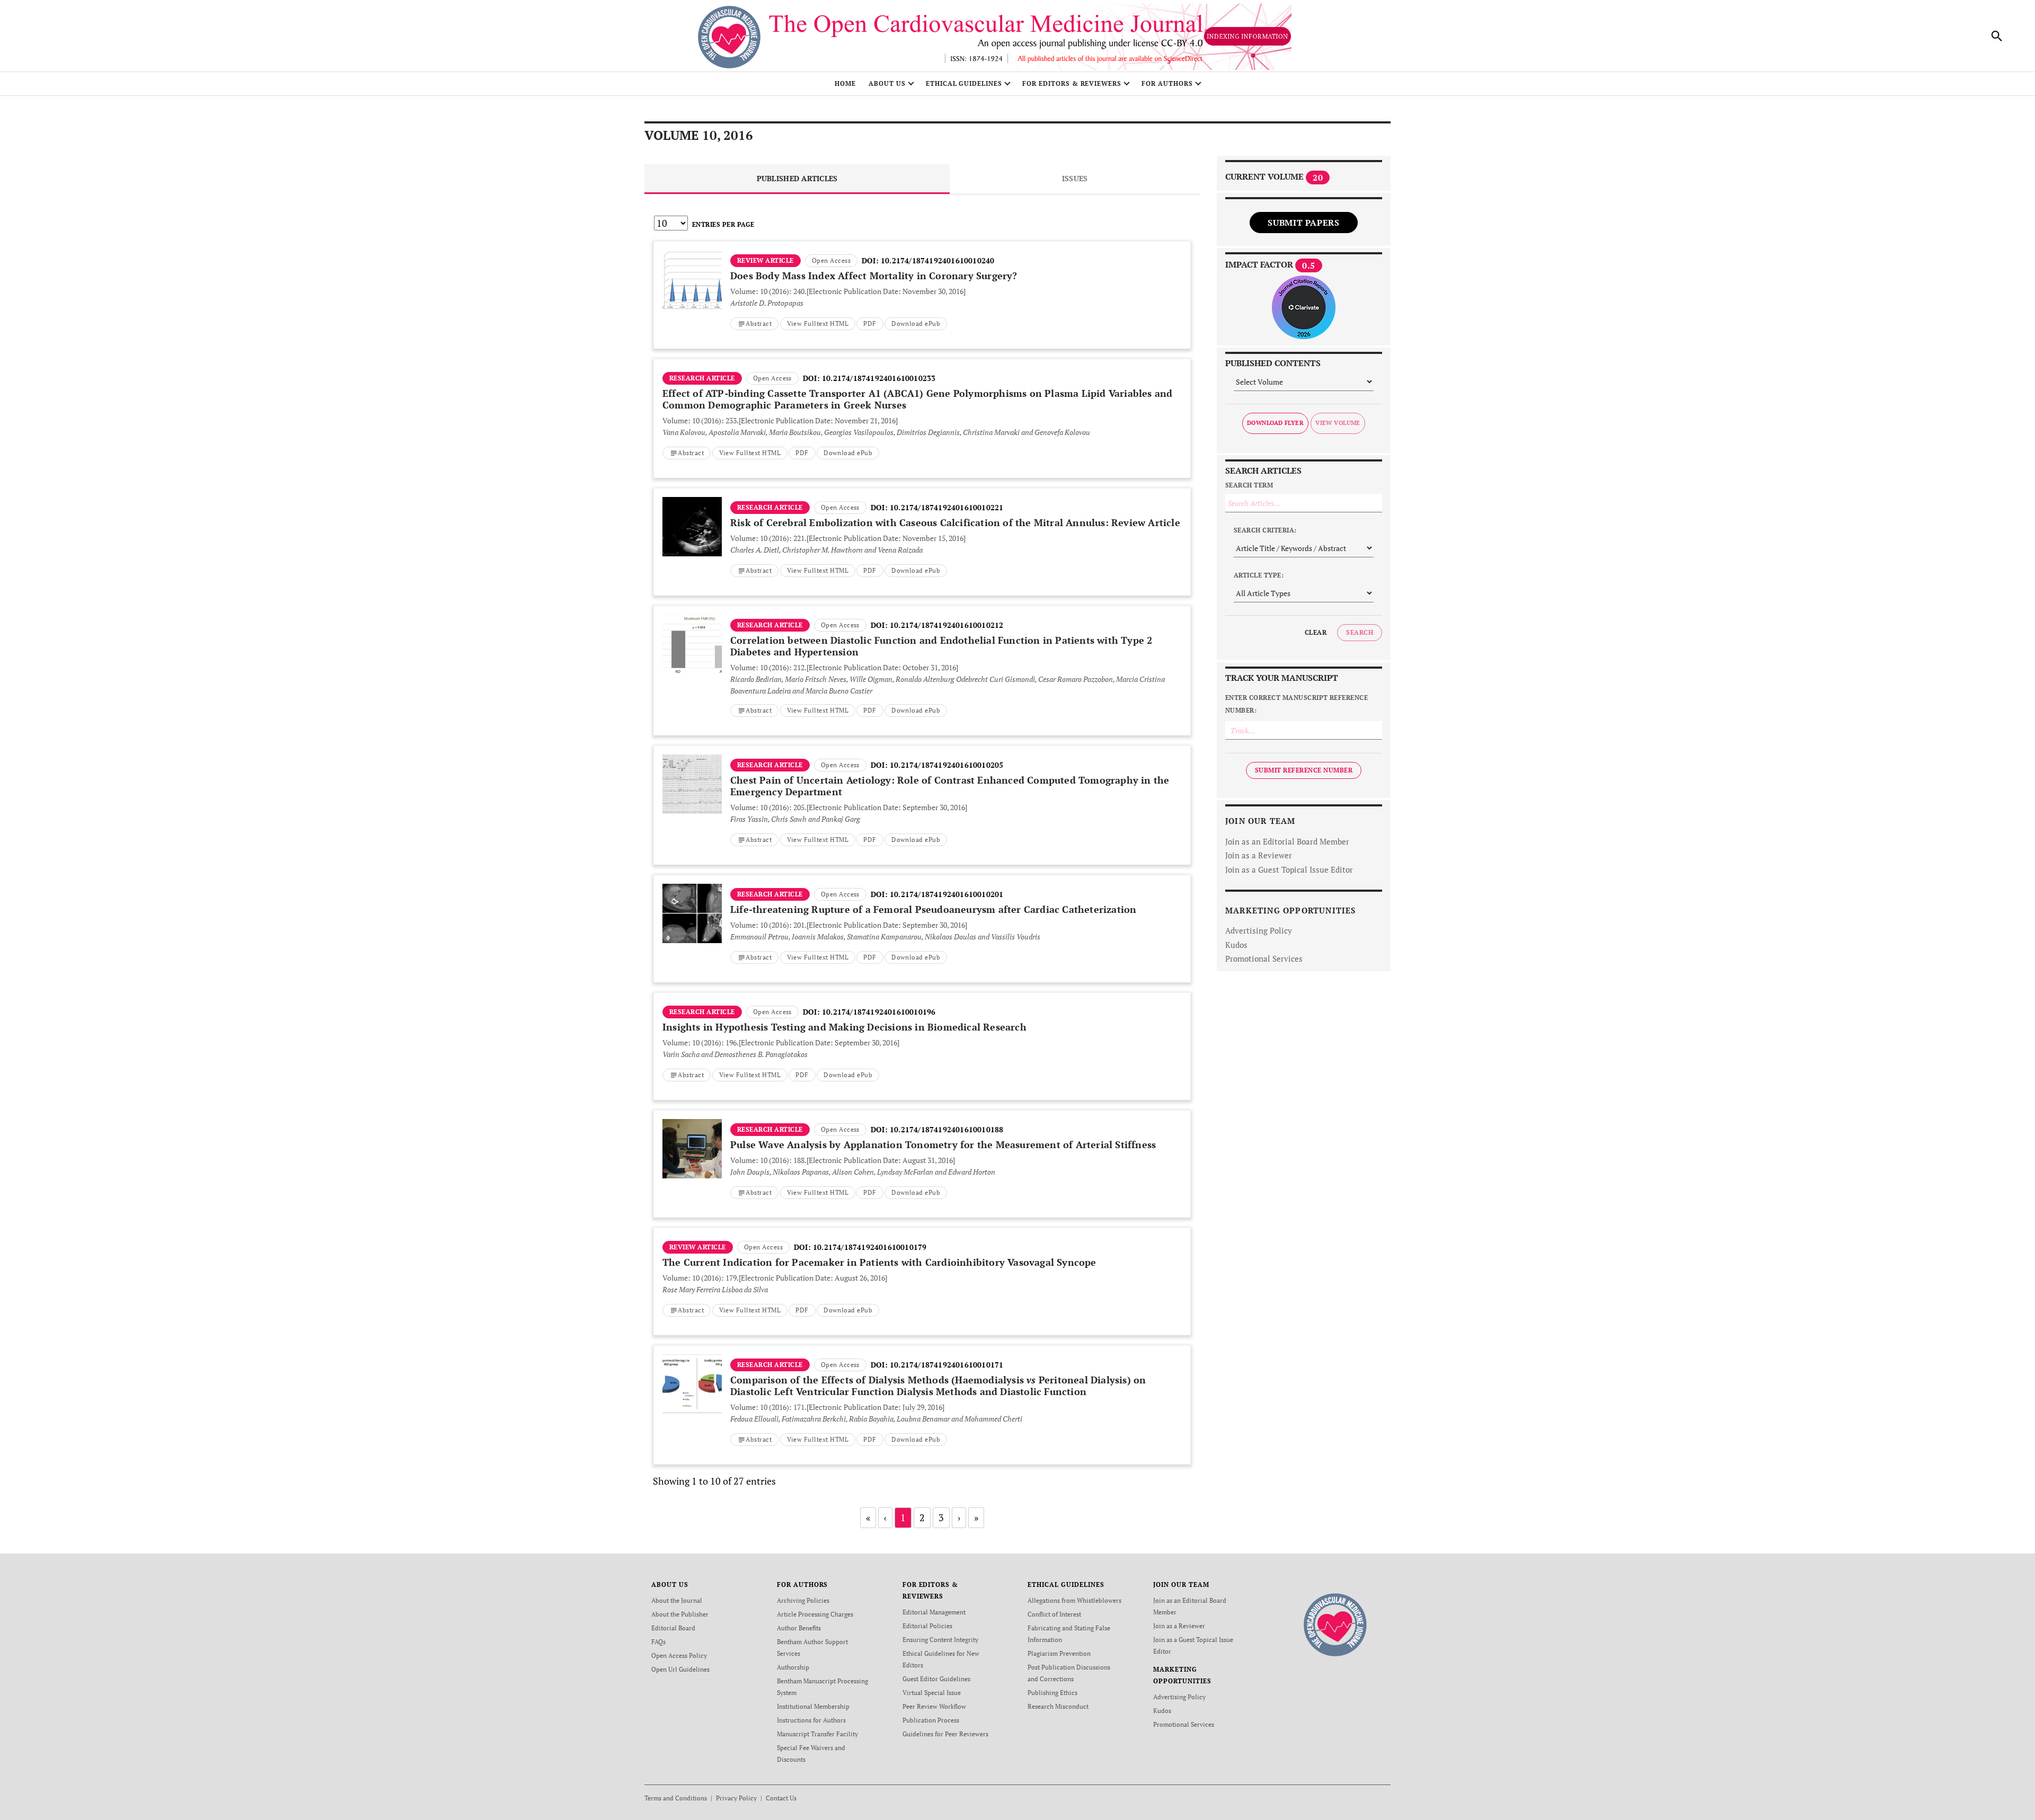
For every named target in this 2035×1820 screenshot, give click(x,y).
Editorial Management (934, 1612)
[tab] (797, 179)
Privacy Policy (736, 1798)
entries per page (723, 224)
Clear (1316, 632)
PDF (870, 323)
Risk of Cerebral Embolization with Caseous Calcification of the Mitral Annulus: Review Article (955, 522)
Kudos (1236, 945)
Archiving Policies (803, 1600)
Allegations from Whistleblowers (1074, 1600)
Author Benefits (799, 1628)
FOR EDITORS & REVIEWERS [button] (1072, 83)
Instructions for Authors (811, 1720)
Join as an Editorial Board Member (1287, 841)
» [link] (976, 1517)
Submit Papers (1303, 223)
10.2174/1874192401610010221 (946, 507)
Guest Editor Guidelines (936, 1679)
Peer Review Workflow (934, 1706)
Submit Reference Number (1304, 770)
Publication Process (931, 1720)
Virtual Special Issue (932, 1693)
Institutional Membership (813, 1706)
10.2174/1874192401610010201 (946, 894)
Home (845, 83)
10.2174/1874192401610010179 (870, 1247)
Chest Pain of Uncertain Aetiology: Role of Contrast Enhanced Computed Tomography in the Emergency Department (950, 786)
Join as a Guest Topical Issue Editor (1289, 869)
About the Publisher (680, 1614)
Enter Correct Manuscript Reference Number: (1297, 704)
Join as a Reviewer (1259, 855)
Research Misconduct (1058, 1706)
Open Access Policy (679, 1655)
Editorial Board (673, 1628)
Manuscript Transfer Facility (817, 1734)
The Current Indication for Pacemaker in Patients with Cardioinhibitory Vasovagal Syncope (879, 1262)
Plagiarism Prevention (1059, 1653)
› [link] (959, 1517)
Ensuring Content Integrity (940, 1640)
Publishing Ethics (1052, 1693)
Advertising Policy (1259, 930)
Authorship (793, 1667)
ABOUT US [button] (887, 83)
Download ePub (916, 323)
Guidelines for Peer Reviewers (945, 1734)
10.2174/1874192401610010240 (937, 260)
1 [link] (903, 1517)
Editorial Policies (927, 1626)
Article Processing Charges (815, 1614)
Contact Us (781, 1798)
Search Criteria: (1265, 530)
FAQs (658, 1642)
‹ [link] (885, 1517)
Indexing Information (1247, 36)
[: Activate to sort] (922, 240)
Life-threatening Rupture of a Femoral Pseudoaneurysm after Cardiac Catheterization (933, 909)
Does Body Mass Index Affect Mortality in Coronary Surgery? (874, 276)
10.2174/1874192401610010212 (946, 625)
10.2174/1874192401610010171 (946, 1365)
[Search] (1997, 36)
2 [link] (922, 1517)
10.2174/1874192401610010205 (946, 765)
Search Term (1249, 485)
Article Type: (1259, 575)
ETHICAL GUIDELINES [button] (964, 83)
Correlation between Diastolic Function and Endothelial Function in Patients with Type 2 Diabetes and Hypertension (941, 646)
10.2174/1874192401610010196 (879, 1012)
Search (1360, 632)
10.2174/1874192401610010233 (879, 378)
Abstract (759, 323)
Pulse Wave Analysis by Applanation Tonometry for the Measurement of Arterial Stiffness (943, 1144)
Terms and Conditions (676, 1798)
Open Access (831, 260)
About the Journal (677, 1600)
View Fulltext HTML (818, 323)
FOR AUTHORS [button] (1167, 83)
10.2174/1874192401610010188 (946, 1129)
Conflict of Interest (1054, 1614)
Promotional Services (1264, 958)
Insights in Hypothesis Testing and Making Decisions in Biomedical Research (844, 1027)
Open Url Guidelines (680, 1669)
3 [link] (941, 1517)
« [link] (868, 1517)
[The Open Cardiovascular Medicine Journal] (1335, 1624)
